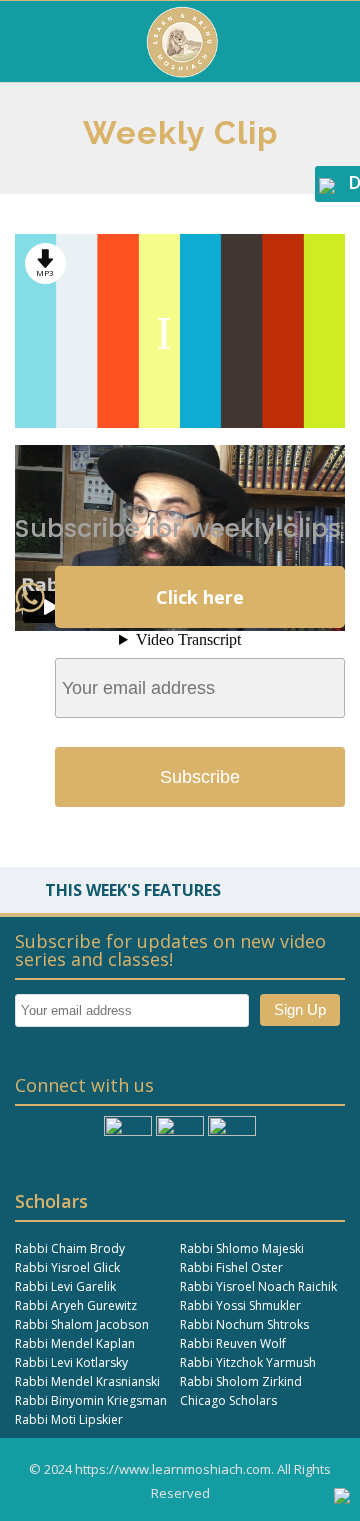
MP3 (45, 272)
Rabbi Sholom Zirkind (241, 1381)
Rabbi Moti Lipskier (69, 1419)
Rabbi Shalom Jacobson (82, 1324)
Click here (200, 597)
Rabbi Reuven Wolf (233, 1343)
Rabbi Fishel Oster (231, 1267)
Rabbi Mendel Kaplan (75, 1343)
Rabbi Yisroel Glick (67, 1267)
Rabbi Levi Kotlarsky (71, 1362)
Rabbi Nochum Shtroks (244, 1324)
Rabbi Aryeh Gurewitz (76, 1305)
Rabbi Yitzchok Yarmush (248, 1362)
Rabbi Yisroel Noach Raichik (258, 1286)
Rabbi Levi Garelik (65, 1286)
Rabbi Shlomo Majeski (242, 1248)
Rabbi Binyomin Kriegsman (91, 1400)
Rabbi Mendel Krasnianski (87, 1381)
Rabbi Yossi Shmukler (240, 1305)
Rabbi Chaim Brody (70, 1248)
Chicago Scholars (228, 1400)
